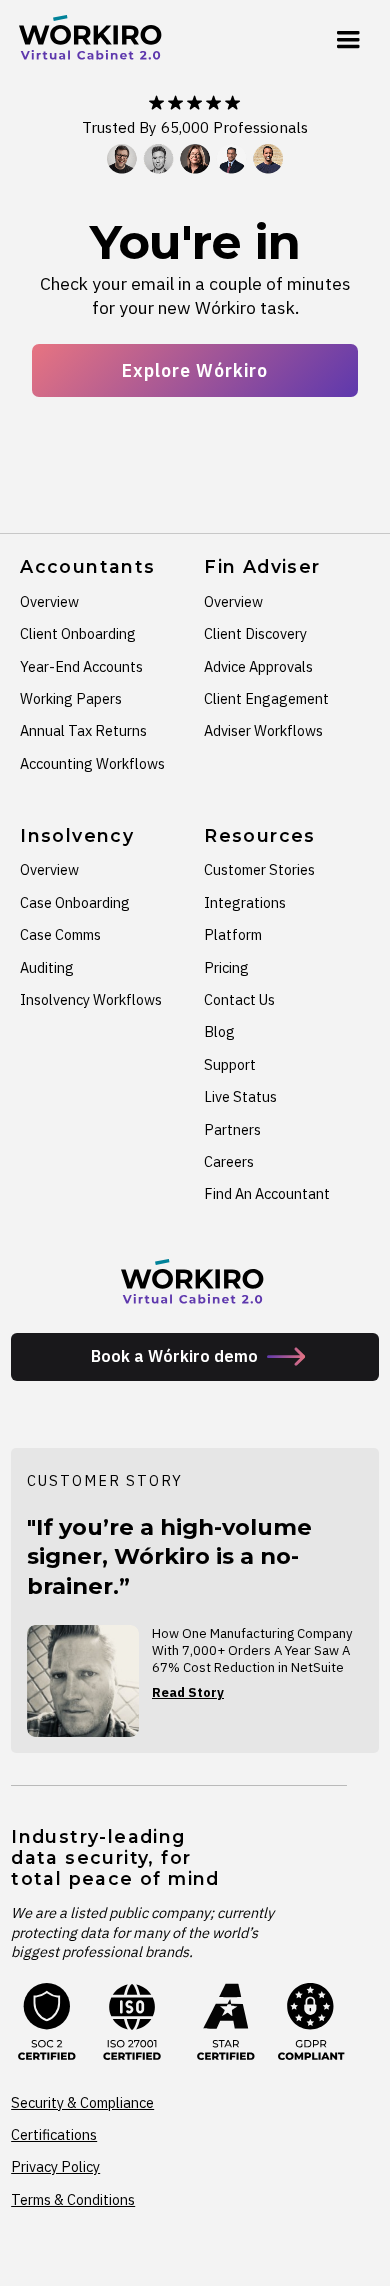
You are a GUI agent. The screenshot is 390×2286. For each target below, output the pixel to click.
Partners (232, 1129)
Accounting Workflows (92, 763)
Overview (49, 601)
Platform (233, 934)
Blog (219, 1031)
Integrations (245, 902)
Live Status (240, 1096)
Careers (229, 1161)
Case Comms (60, 934)
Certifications (54, 2134)
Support (230, 1064)
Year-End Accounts (81, 666)
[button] (348, 40)
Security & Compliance (82, 2102)
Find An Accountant (267, 1193)
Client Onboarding (78, 633)
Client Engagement (266, 698)
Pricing (226, 967)
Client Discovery (255, 633)
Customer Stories (259, 869)
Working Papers (71, 698)
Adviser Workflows (263, 730)
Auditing (47, 967)
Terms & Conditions (73, 2199)
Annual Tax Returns (83, 730)
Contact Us (239, 999)
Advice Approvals (258, 666)
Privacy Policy (55, 2166)
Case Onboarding (75, 902)
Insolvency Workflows (91, 999)
